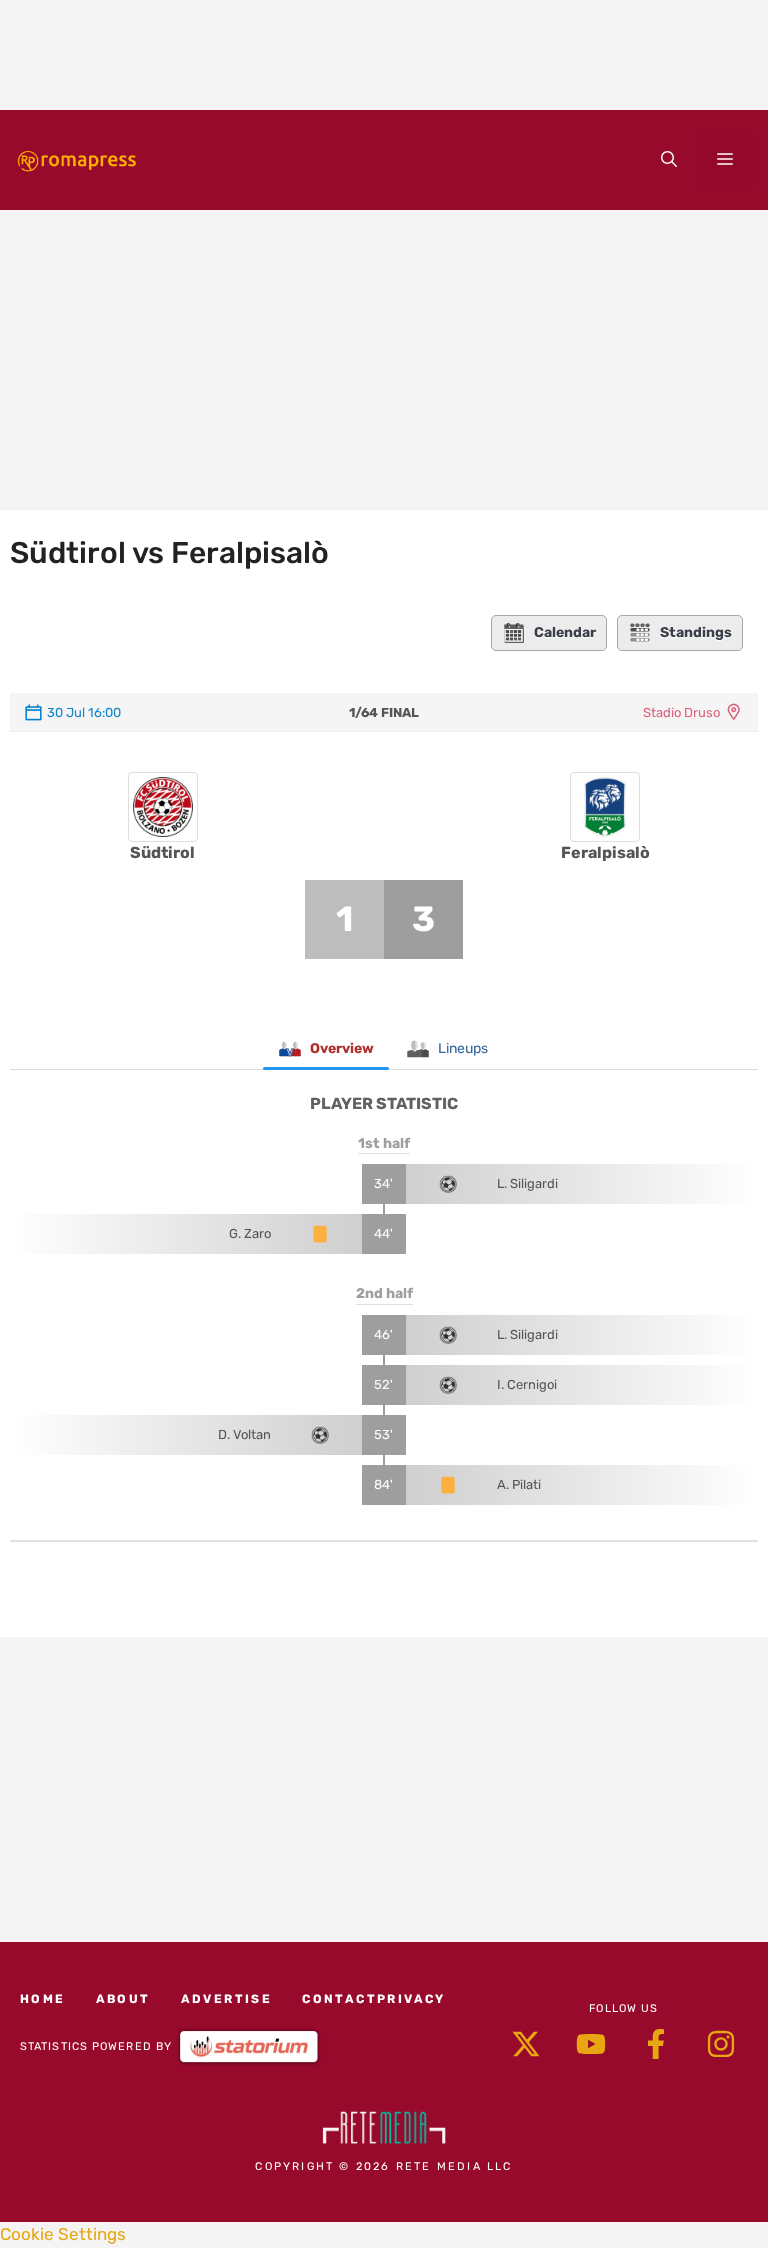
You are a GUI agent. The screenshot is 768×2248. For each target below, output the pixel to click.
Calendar (565, 632)
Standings (696, 632)
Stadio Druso (681, 712)
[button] (669, 160)
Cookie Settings (63, 2234)
